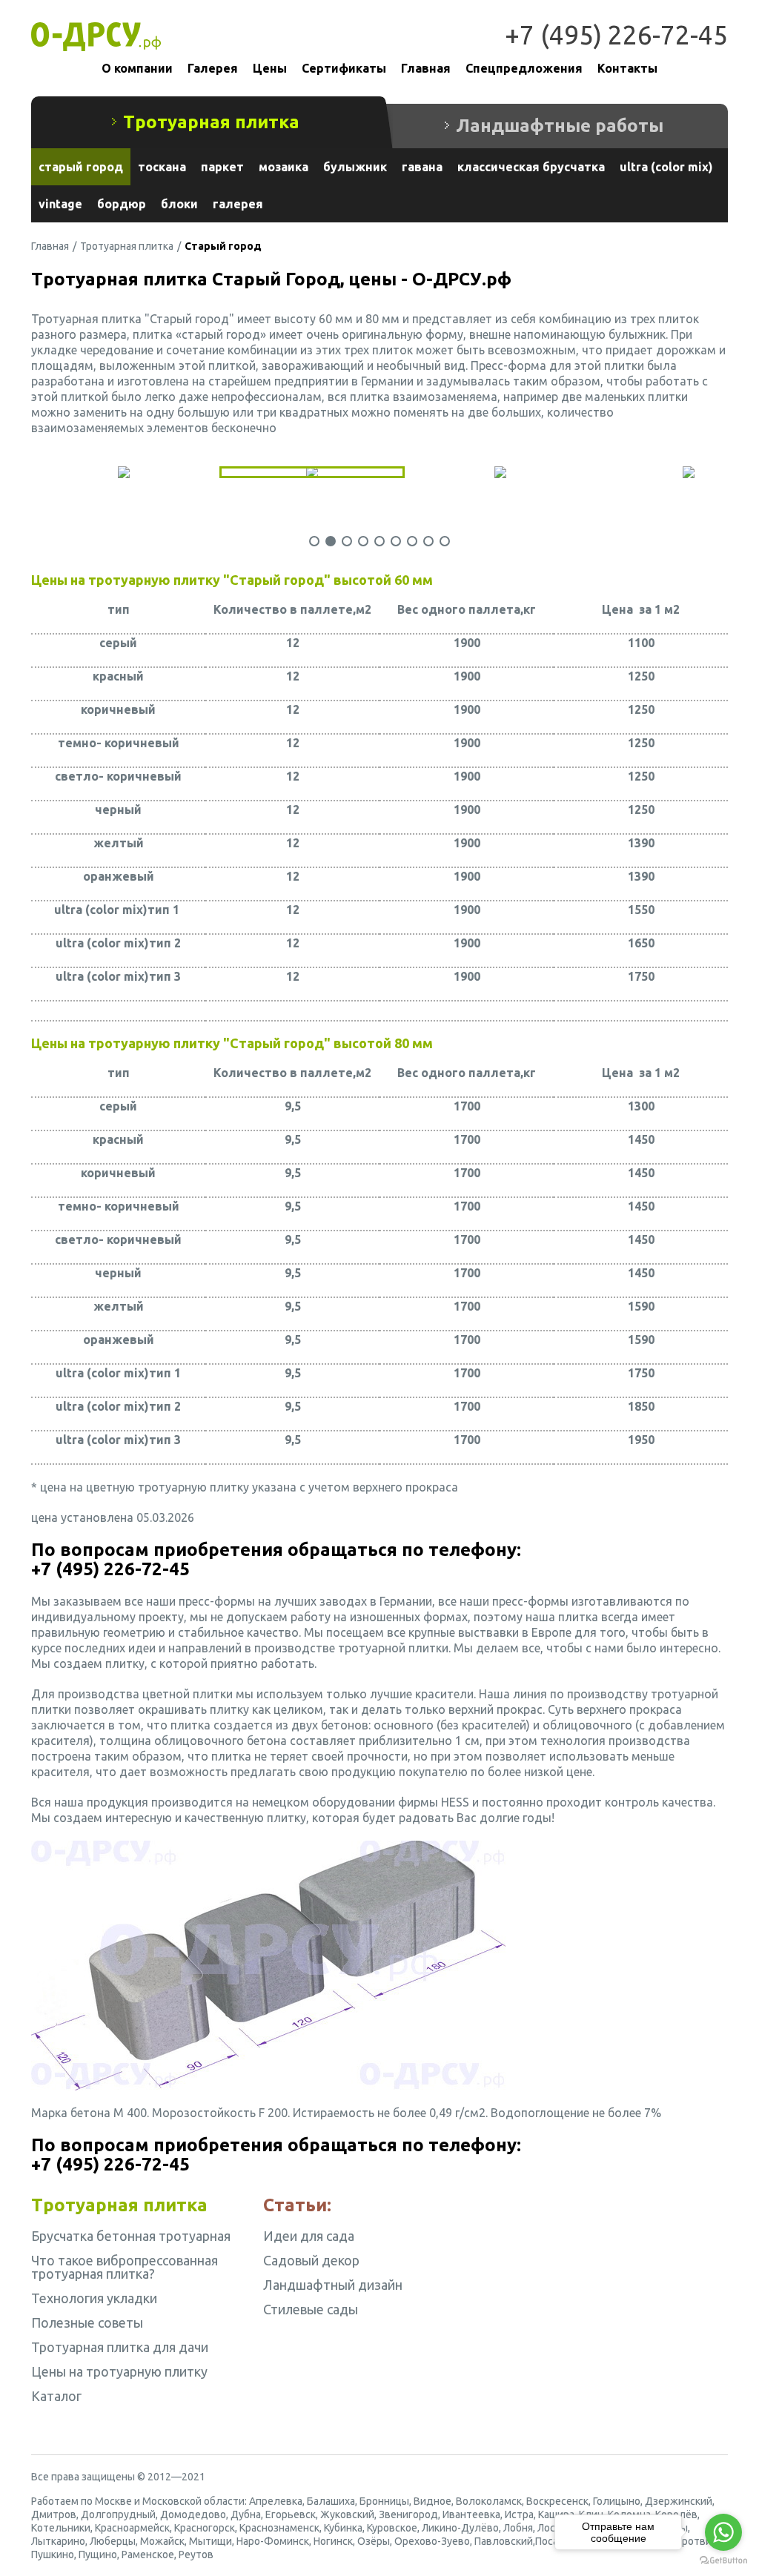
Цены (270, 68)
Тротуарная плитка (127, 246)
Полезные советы (87, 2322)
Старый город (81, 167)
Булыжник (355, 167)
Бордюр (122, 204)
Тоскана (162, 167)
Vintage (60, 204)
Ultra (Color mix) (666, 167)
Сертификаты (344, 68)
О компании (137, 68)
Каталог (56, 2396)
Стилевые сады (311, 2309)
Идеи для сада (309, 2236)
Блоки (179, 204)
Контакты (627, 68)
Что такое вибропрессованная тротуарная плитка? (125, 2267)
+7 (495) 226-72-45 (616, 35)
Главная (426, 68)
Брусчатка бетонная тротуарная (131, 2236)
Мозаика (284, 167)
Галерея (213, 68)
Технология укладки (94, 2298)
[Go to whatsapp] (723, 2532)
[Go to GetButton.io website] (723, 2561)
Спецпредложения (524, 68)
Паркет (222, 167)
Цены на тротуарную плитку (119, 2371)
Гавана (422, 167)
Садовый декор (311, 2260)
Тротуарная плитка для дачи (120, 2347)
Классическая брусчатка (531, 167)
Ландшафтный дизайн (333, 2285)
